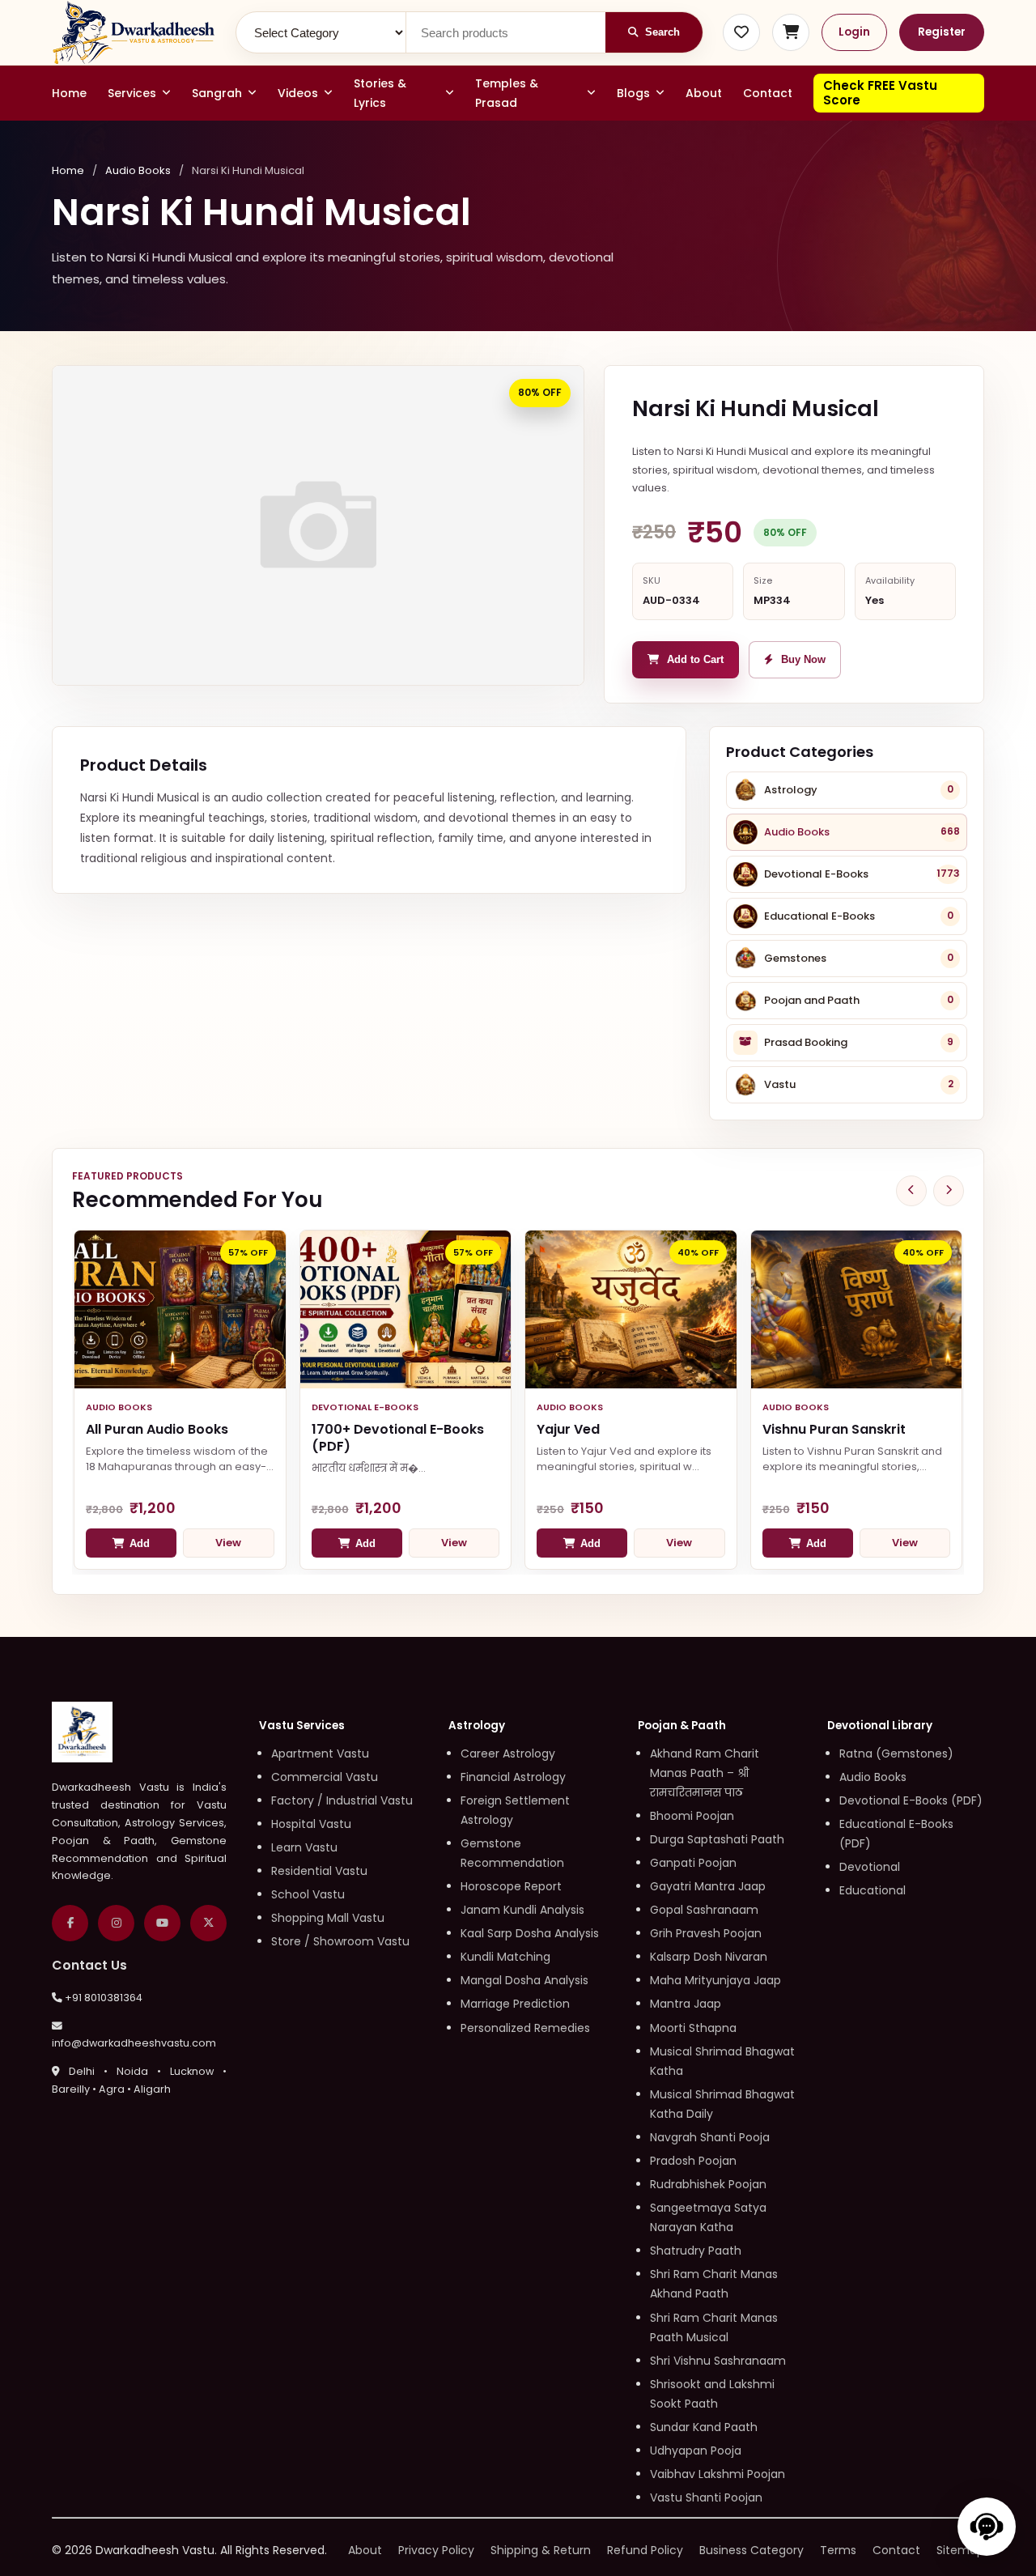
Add (140, 1543)
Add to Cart (695, 660)
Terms (838, 2550)
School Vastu (308, 1894)
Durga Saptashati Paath (717, 1839)
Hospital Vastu (311, 1824)
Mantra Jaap (686, 2004)
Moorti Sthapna (693, 2028)
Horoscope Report (511, 1886)
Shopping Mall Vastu (328, 1918)
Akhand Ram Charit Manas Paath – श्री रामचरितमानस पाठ (705, 1773)
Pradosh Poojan (693, 2161)
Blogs (633, 93)
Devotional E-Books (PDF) (911, 1800)
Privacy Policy (436, 2550)
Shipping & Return (541, 2550)
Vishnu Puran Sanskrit (834, 1429)
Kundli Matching (505, 1957)
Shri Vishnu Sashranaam (718, 2361)
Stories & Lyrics (380, 93)
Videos (298, 93)
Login (854, 32)
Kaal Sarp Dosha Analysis (530, 1933)
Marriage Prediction (515, 2004)
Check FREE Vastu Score (880, 93)
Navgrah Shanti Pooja (710, 2137)
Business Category (752, 2550)
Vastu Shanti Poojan (706, 2497)
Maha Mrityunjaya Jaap (715, 1980)
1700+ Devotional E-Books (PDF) (398, 1438)
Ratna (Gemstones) (896, 1753)
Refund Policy (645, 2550)
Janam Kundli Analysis (522, 1910)
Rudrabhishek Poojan (708, 2184)
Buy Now (803, 660)
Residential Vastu (319, 1871)
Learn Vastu (304, 1847)
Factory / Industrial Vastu (342, 1800)
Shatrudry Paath (696, 2251)
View (228, 1543)
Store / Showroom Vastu (340, 1941)
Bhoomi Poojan (692, 1816)
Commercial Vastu (325, 1777)
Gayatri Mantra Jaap (708, 1886)
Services (132, 93)
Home (69, 93)
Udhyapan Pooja (696, 2451)
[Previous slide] (911, 1191)
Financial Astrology (513, 1777)
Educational (873, 1890)
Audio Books (138, 170)
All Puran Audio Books (157, 1429)
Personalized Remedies (525, 2028)
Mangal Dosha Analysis (524, 1980)
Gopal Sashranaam (704, 1910)
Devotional (870, 1867)
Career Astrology (508, 1753)
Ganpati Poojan (693, 1863)
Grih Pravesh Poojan (706, 1933)
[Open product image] (318, 525)
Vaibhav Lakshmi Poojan (718, 2474)
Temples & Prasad (507, 93)
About (704, 93)
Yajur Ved (568, 1429)
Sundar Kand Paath (704, 2427)
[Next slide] (949, 1191)
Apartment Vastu (320, 1753)
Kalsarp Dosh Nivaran (709, 1957)
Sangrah (217, 93)
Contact (768, 93)
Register (942, 32)
